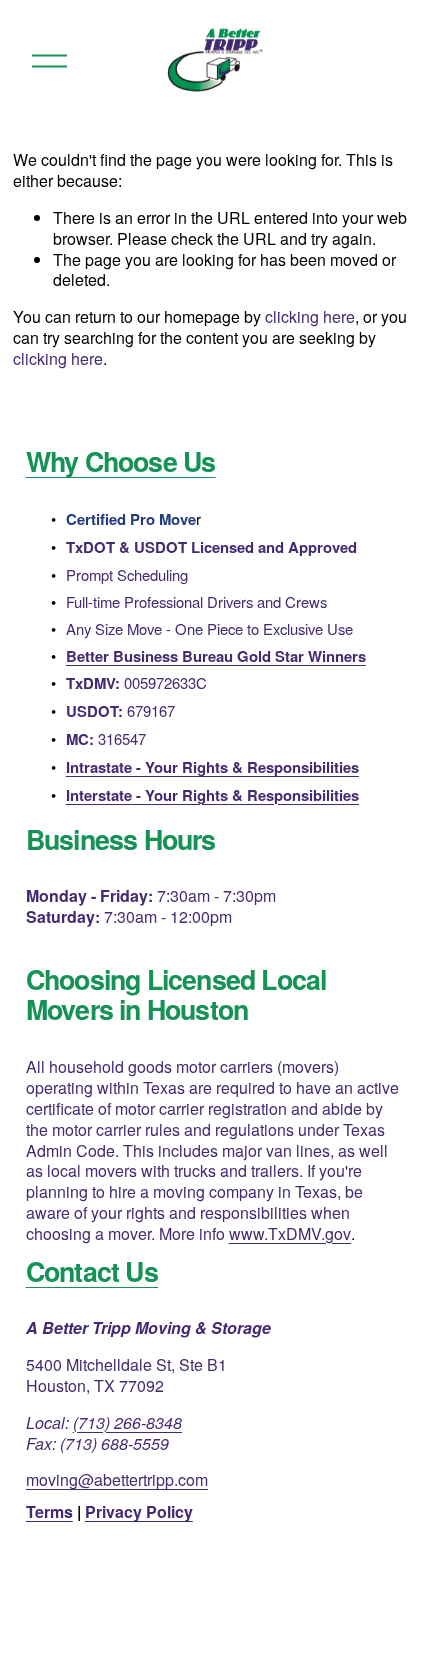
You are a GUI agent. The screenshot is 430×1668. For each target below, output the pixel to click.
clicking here (310, 316)
